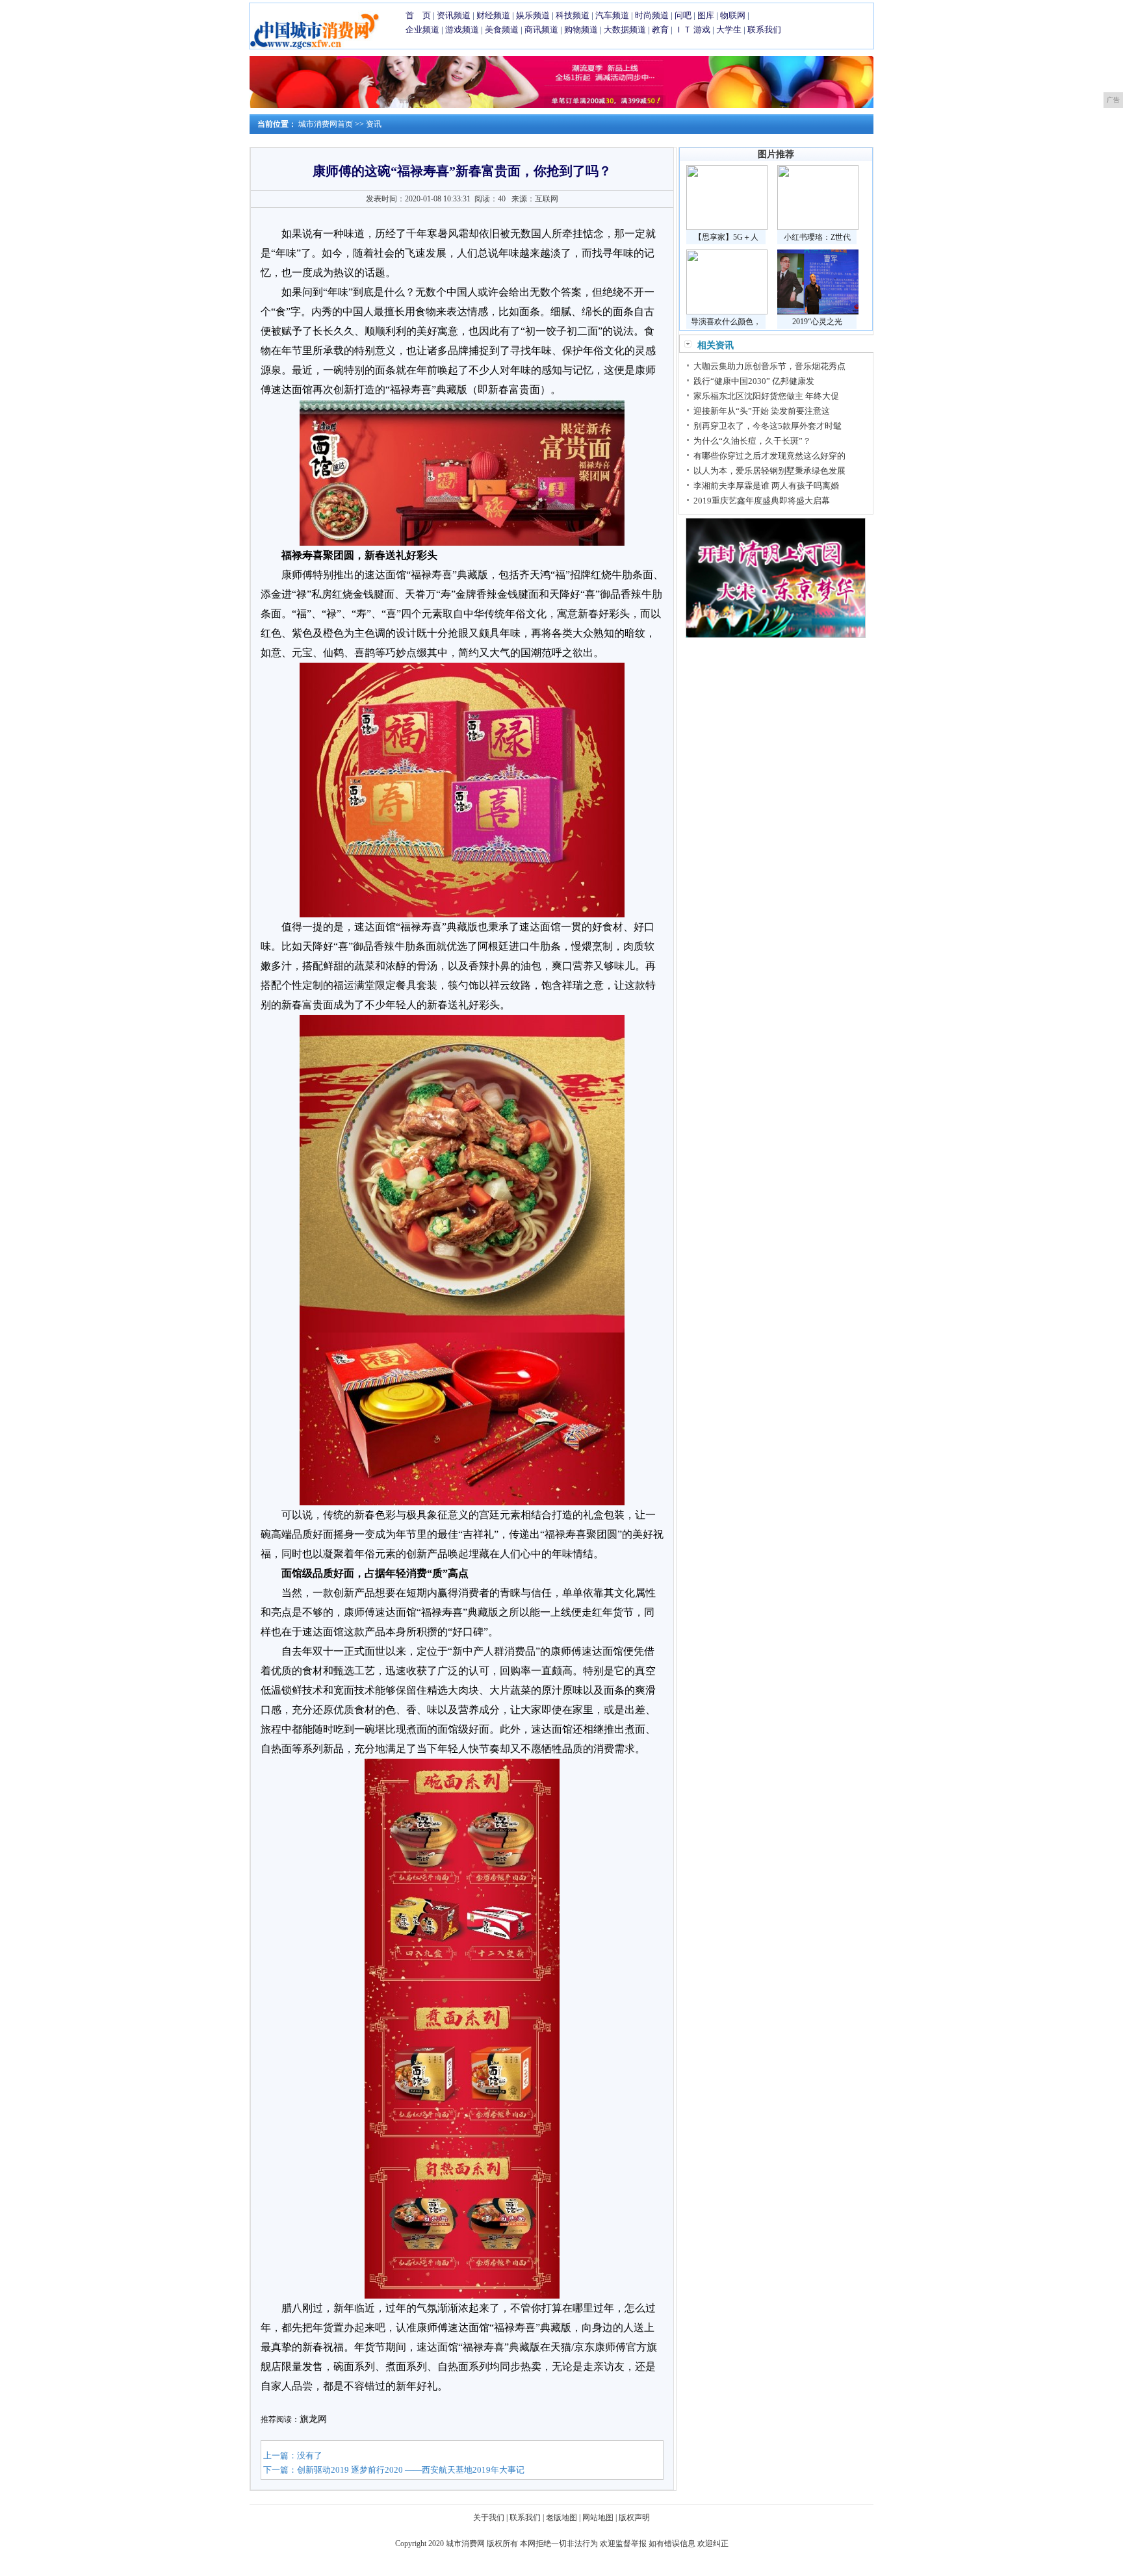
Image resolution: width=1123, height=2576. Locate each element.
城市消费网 (465, 2544)
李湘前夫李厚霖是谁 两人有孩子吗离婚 (766, 486)
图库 (706, 15)
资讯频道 (454, 15)
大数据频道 (625, 30)
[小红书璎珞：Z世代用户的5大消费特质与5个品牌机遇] (818, 227)
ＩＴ (683, 30)
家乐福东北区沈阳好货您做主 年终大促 (766, 396)
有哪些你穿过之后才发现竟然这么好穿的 (769, 456)
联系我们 (764, 30)
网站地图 (598, 2518)
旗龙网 (313, 2419)
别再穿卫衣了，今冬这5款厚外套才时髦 (768, 426)
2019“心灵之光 (817, 322)
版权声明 (634, 2518)
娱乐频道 (533, 15)
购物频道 (581, 30)
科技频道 (573, 15)
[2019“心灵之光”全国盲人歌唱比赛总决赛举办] (818, 312)
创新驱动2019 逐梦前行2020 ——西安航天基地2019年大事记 (411, 2470)
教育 (660, 30)
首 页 (418, 15)
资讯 (374, 124)
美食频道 (502, 30)
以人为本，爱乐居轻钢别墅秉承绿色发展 (769, 471)
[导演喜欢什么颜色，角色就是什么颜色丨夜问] (727, 312)
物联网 (733, 15)
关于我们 (489, 2518)
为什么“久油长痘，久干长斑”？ (752, 441)
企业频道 (422, 30)
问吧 (683, 15)
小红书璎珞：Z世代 (817, 237)
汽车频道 (612, 15)
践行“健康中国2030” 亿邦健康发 (754, 381)
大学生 (729, 30)
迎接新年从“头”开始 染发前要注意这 (762, 411)
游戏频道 (462, 30)
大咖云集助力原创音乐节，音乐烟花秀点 (769, 366)
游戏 (702, 30)
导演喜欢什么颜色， (726, 322)
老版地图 (561, 2518)
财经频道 (493, 15)
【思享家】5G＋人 (726, 237)
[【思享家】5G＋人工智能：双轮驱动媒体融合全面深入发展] (727, 227)
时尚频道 (652, 15)
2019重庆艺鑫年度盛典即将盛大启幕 (762, 501)
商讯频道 (541, 30)
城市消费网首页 (326, 124)
